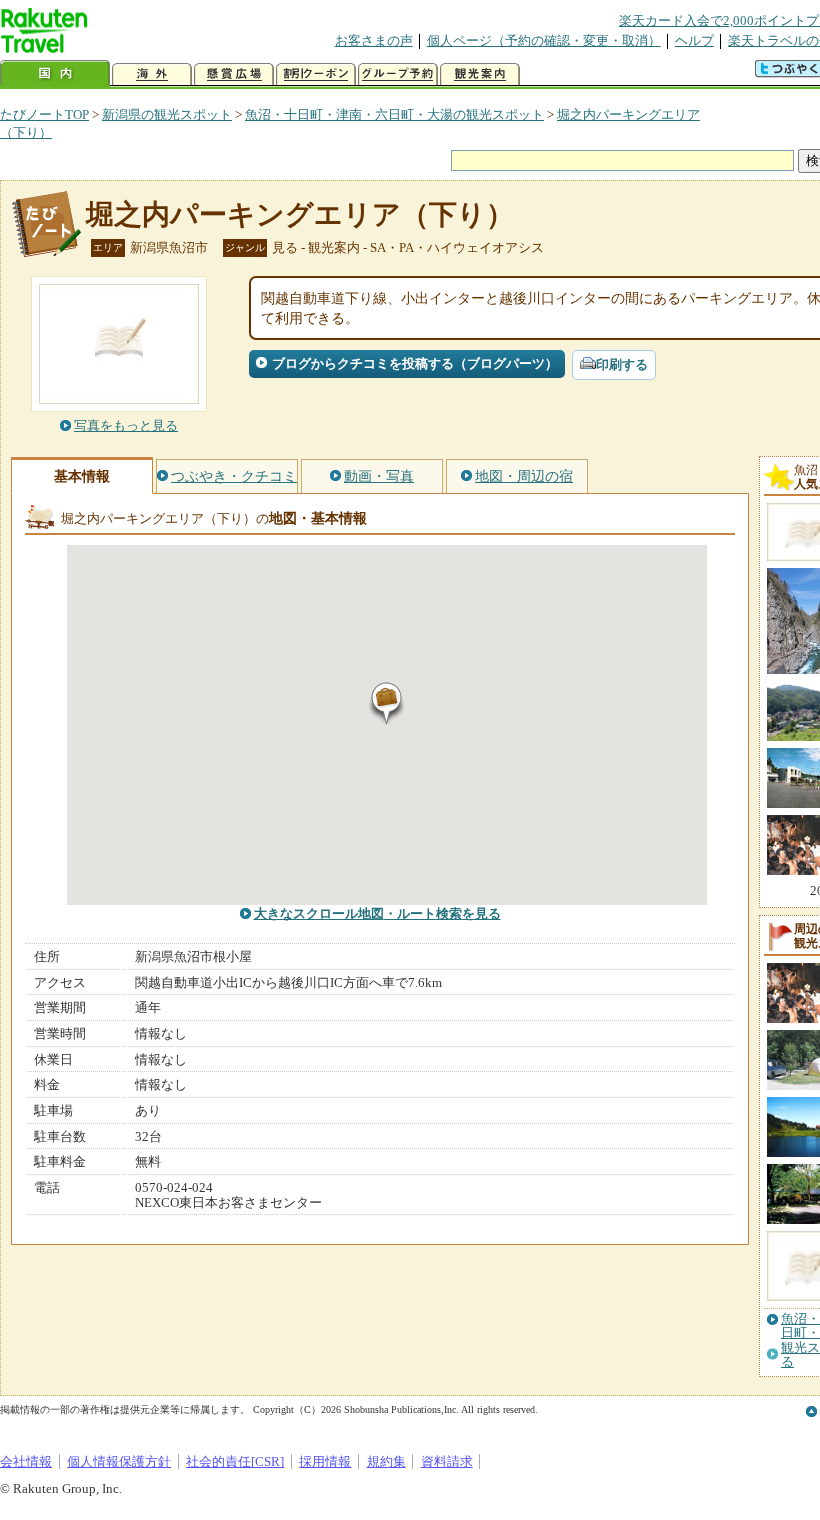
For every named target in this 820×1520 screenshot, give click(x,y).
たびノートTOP (44, 114)
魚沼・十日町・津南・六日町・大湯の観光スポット (394, 114)
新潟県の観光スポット (167, 114)
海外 (152, 74)
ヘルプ (694, 40)
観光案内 (480, 74)
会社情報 (26, 1461)
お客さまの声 (374, 40)
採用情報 (325, 1461)
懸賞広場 (234, 74)
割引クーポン (316, 74)
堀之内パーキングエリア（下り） (300, 214)
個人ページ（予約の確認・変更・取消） (544, 40)
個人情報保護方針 (119, 1461)
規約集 (386, 1461)
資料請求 (447, 1461)
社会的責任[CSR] (235, 1461)
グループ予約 (398, 74)
